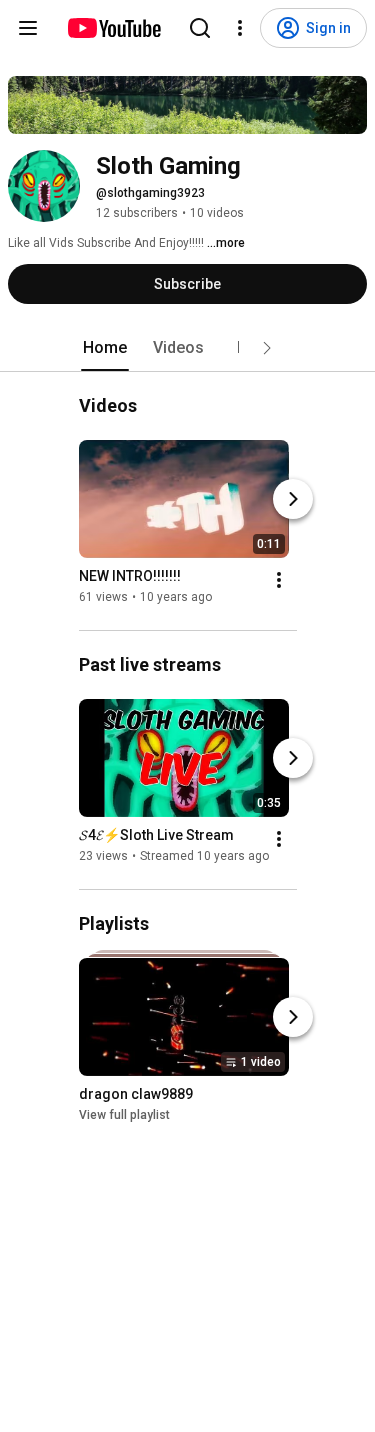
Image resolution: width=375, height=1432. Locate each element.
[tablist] (188, 348)
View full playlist (124, 1115)
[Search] (200, 28)
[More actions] (279, 580)
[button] (267, 348)
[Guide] (28, 28)
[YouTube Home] (113, 28)
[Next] (293, 499)
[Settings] (240, 28)
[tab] (105, 348)
